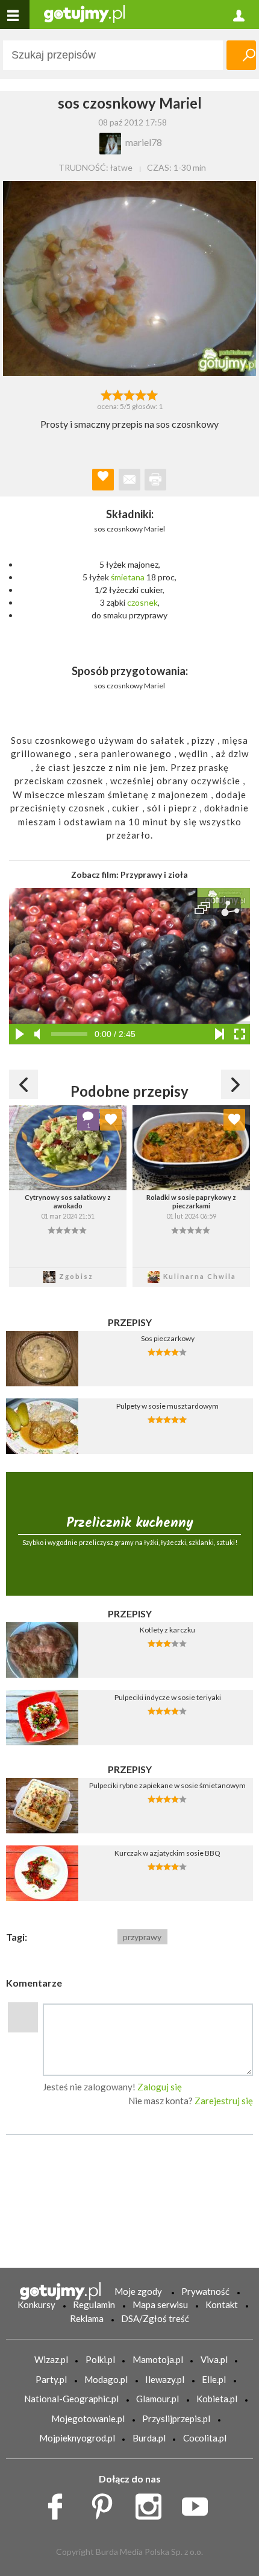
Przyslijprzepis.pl (176, 2419)
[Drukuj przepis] (155, 480)
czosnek (142, 602)
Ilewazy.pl (165, 2379)
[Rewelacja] (153, 394)
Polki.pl (100, 2359)
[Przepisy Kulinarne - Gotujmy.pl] (84, 13)
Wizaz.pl (51, 2359)
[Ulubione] (111, 1120)
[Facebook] (59, 2504)
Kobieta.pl (217, 2399)
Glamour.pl (158, 2399)
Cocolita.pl (205, 2438)
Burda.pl (149, 2438)
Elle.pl (214, 2379)
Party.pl (51, 2379)
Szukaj (241, 55)
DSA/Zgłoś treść (155, 2318)
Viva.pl (214, 2359)
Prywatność (205, 2291)
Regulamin (94, 2305)
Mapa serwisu (160, 2305)
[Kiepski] (106, 394)
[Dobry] (129, 394)
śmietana (128, 577)
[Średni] (118, 394)
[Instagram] (153, 2504)
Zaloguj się (160, 2087)
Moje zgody (138, 2291)
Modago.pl (106, 2379)
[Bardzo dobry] (141, 394)
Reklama (87, 2318)
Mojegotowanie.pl (88, 2419)
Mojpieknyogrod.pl (77, 2438)
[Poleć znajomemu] (129, 480)
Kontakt (222, 2305)
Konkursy (36, 2305)
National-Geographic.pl (71, 2399)
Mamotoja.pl (158, 2359)
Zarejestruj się (224, 2101)
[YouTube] (199, 2504)
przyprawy (142, 1937)
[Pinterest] (106, 2504)
